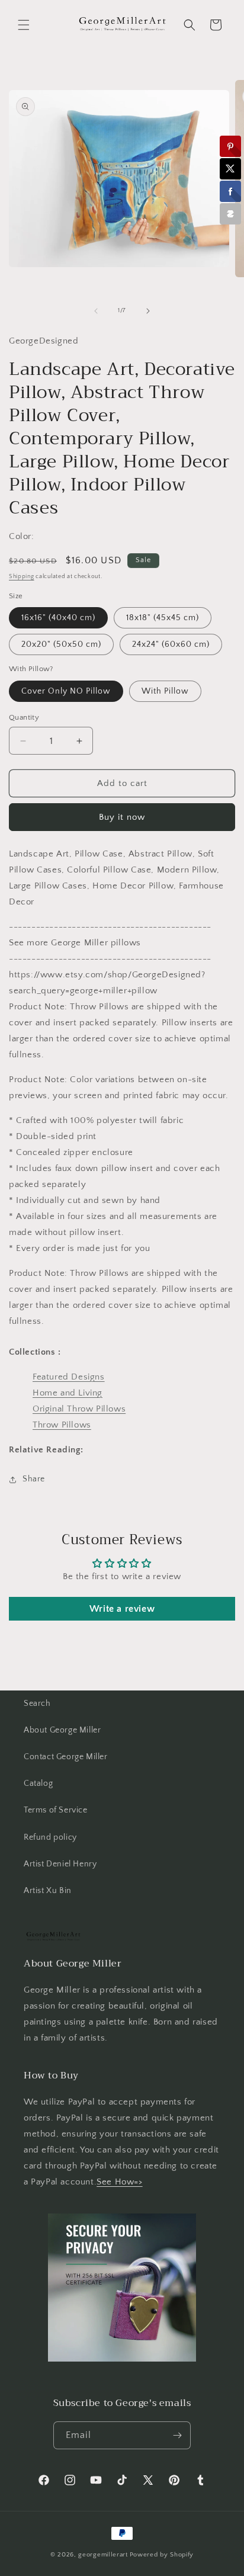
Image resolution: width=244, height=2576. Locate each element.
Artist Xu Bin (48, 1891)
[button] (24, 25)
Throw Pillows (62, 1425)
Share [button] (34, 1479)
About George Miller (62, 1730)
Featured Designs (69, 1377)
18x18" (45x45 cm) (163, 618)
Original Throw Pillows (79, 1409)
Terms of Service (56, 1810)
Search (37, 1704)
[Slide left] (96, 311)
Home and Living (68, 1393)
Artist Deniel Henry (60, 1864)
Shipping (22, 577)
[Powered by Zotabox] (230, 214)
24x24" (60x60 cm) (171, 644)
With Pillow (165, 691)
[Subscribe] (177, 2435)
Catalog (38, 1783)
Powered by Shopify (162, 2555)
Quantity (24, 717)
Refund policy (50, 1837)
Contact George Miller (66, 1757)
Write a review (122, 1609)
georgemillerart (103, 2555)
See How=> (119, 2182)
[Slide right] (148, 311)
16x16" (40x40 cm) (58, 618)
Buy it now (122, 817)
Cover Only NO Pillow (66, 691)
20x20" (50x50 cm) (61, 644)
